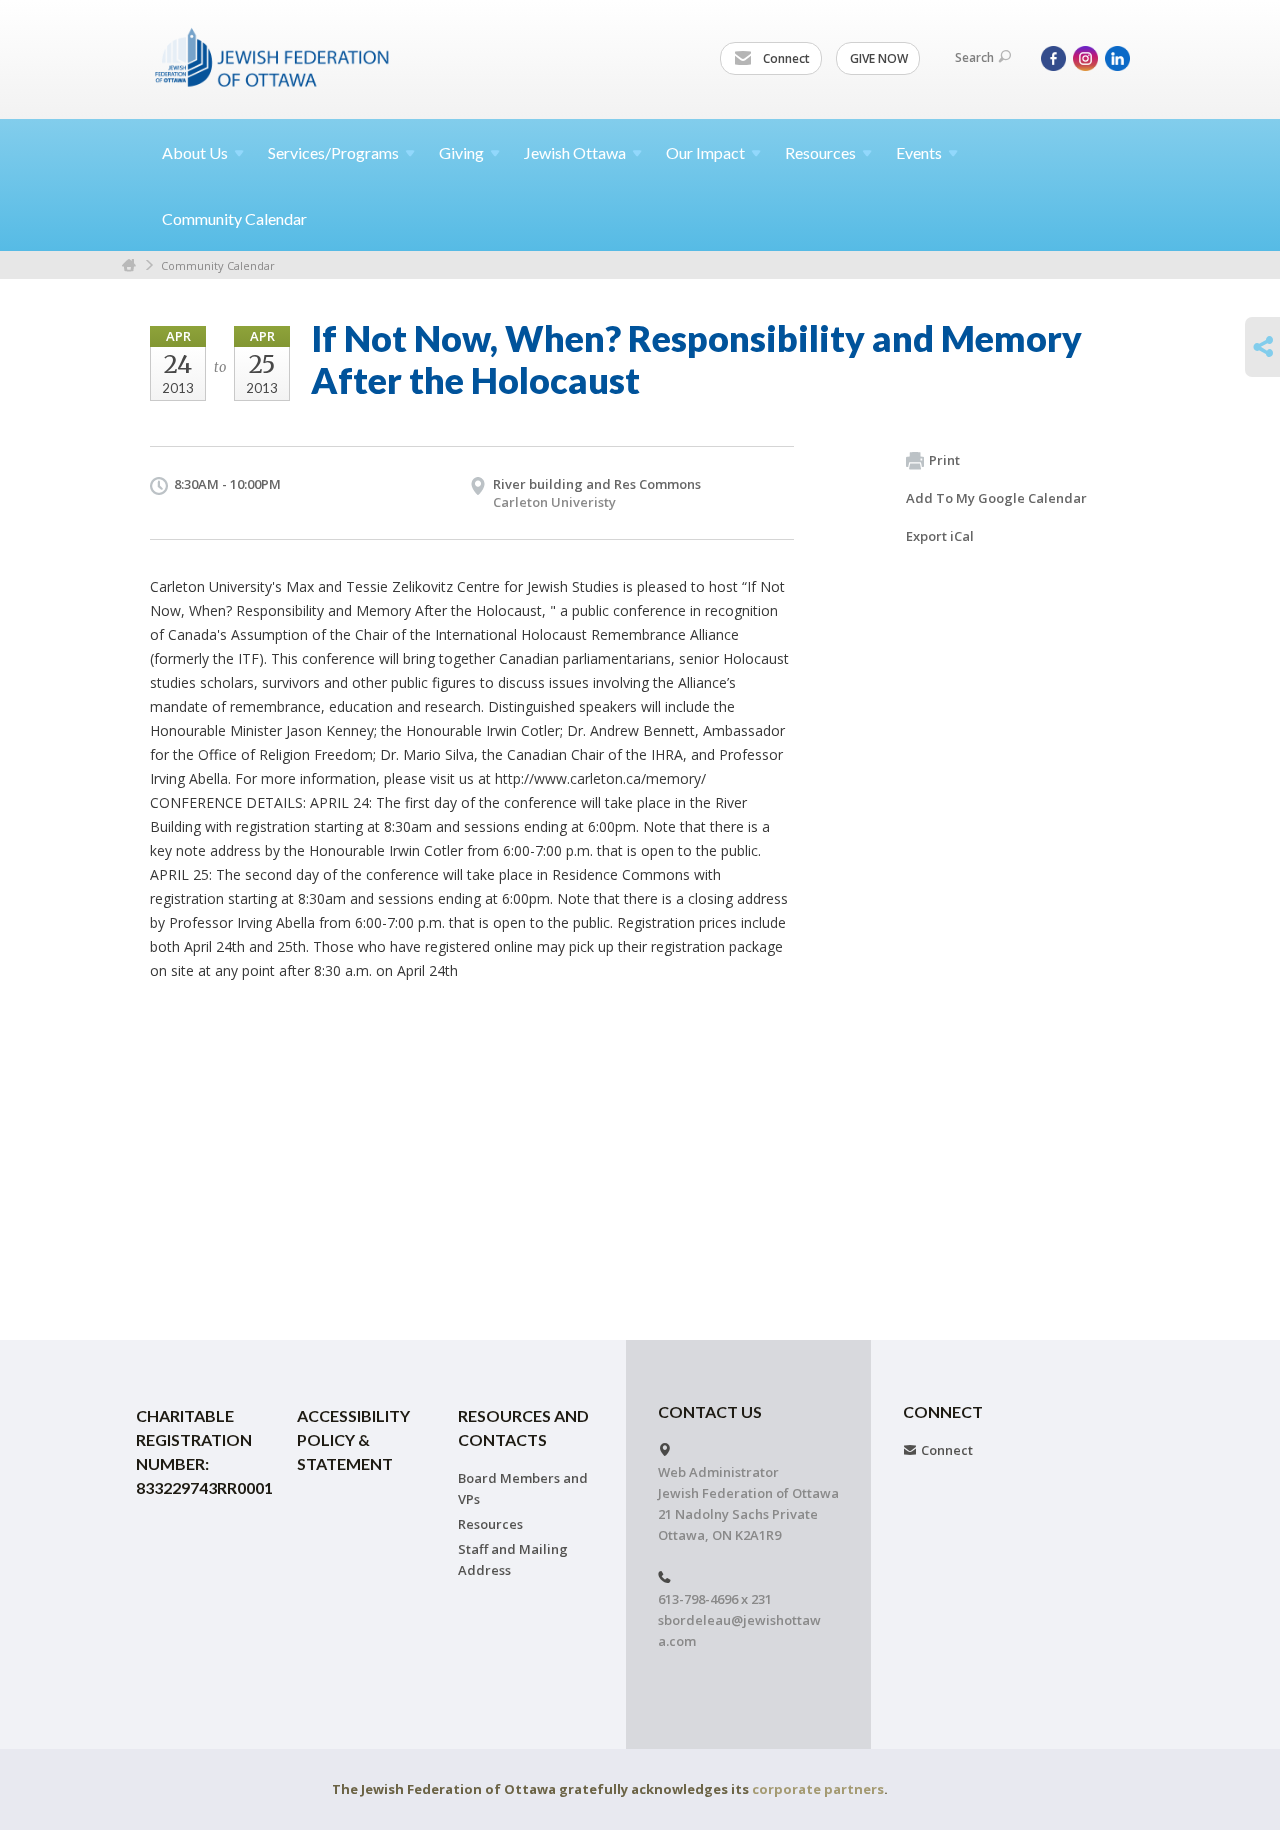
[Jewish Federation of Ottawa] (273, 57)
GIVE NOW (879, 58)
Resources (490, 1524)
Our (705, 152)
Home (129, 265)
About (195, 152)
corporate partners (818, 1789)
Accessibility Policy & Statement (353, 1439)
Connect (785, 58)
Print (944, 460)
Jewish (575, 152)
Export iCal (940, 536)
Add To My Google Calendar (996, 498)
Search (974, 57)
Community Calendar (234, 218)
